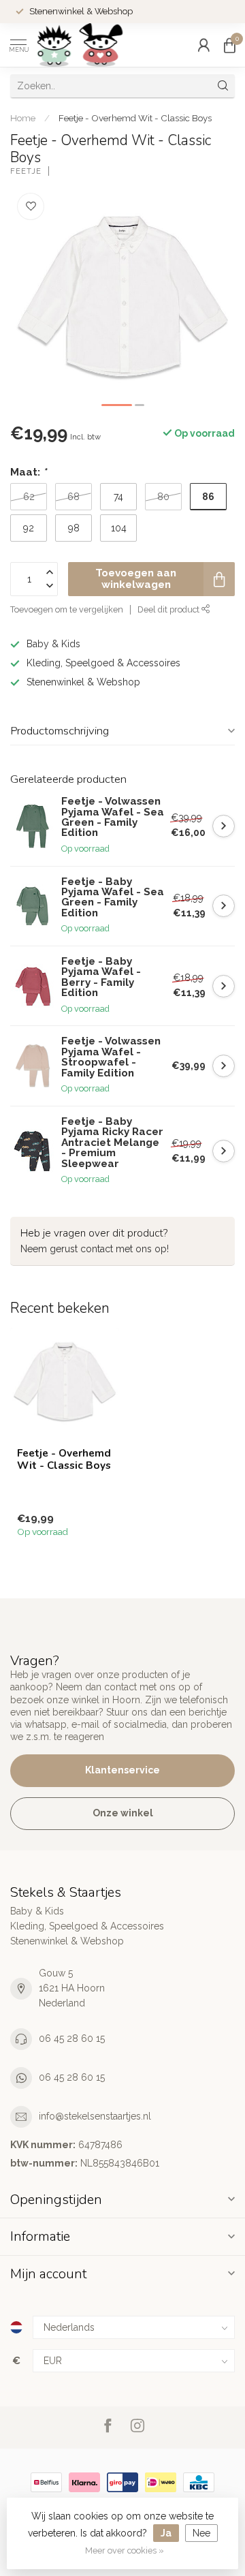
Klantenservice (122, 1770)
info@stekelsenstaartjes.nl (95, 2116)
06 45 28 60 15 (72, 2038)
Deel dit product (169, 609)
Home (23, 118)
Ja (166, 2533)
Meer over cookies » (125, 2550)
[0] (229, 45)
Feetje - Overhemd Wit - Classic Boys (135, 118)
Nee (201, 2533)
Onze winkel (123, 1813)
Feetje (26, 171)
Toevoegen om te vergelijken (67, 609)
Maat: (28, 472)
